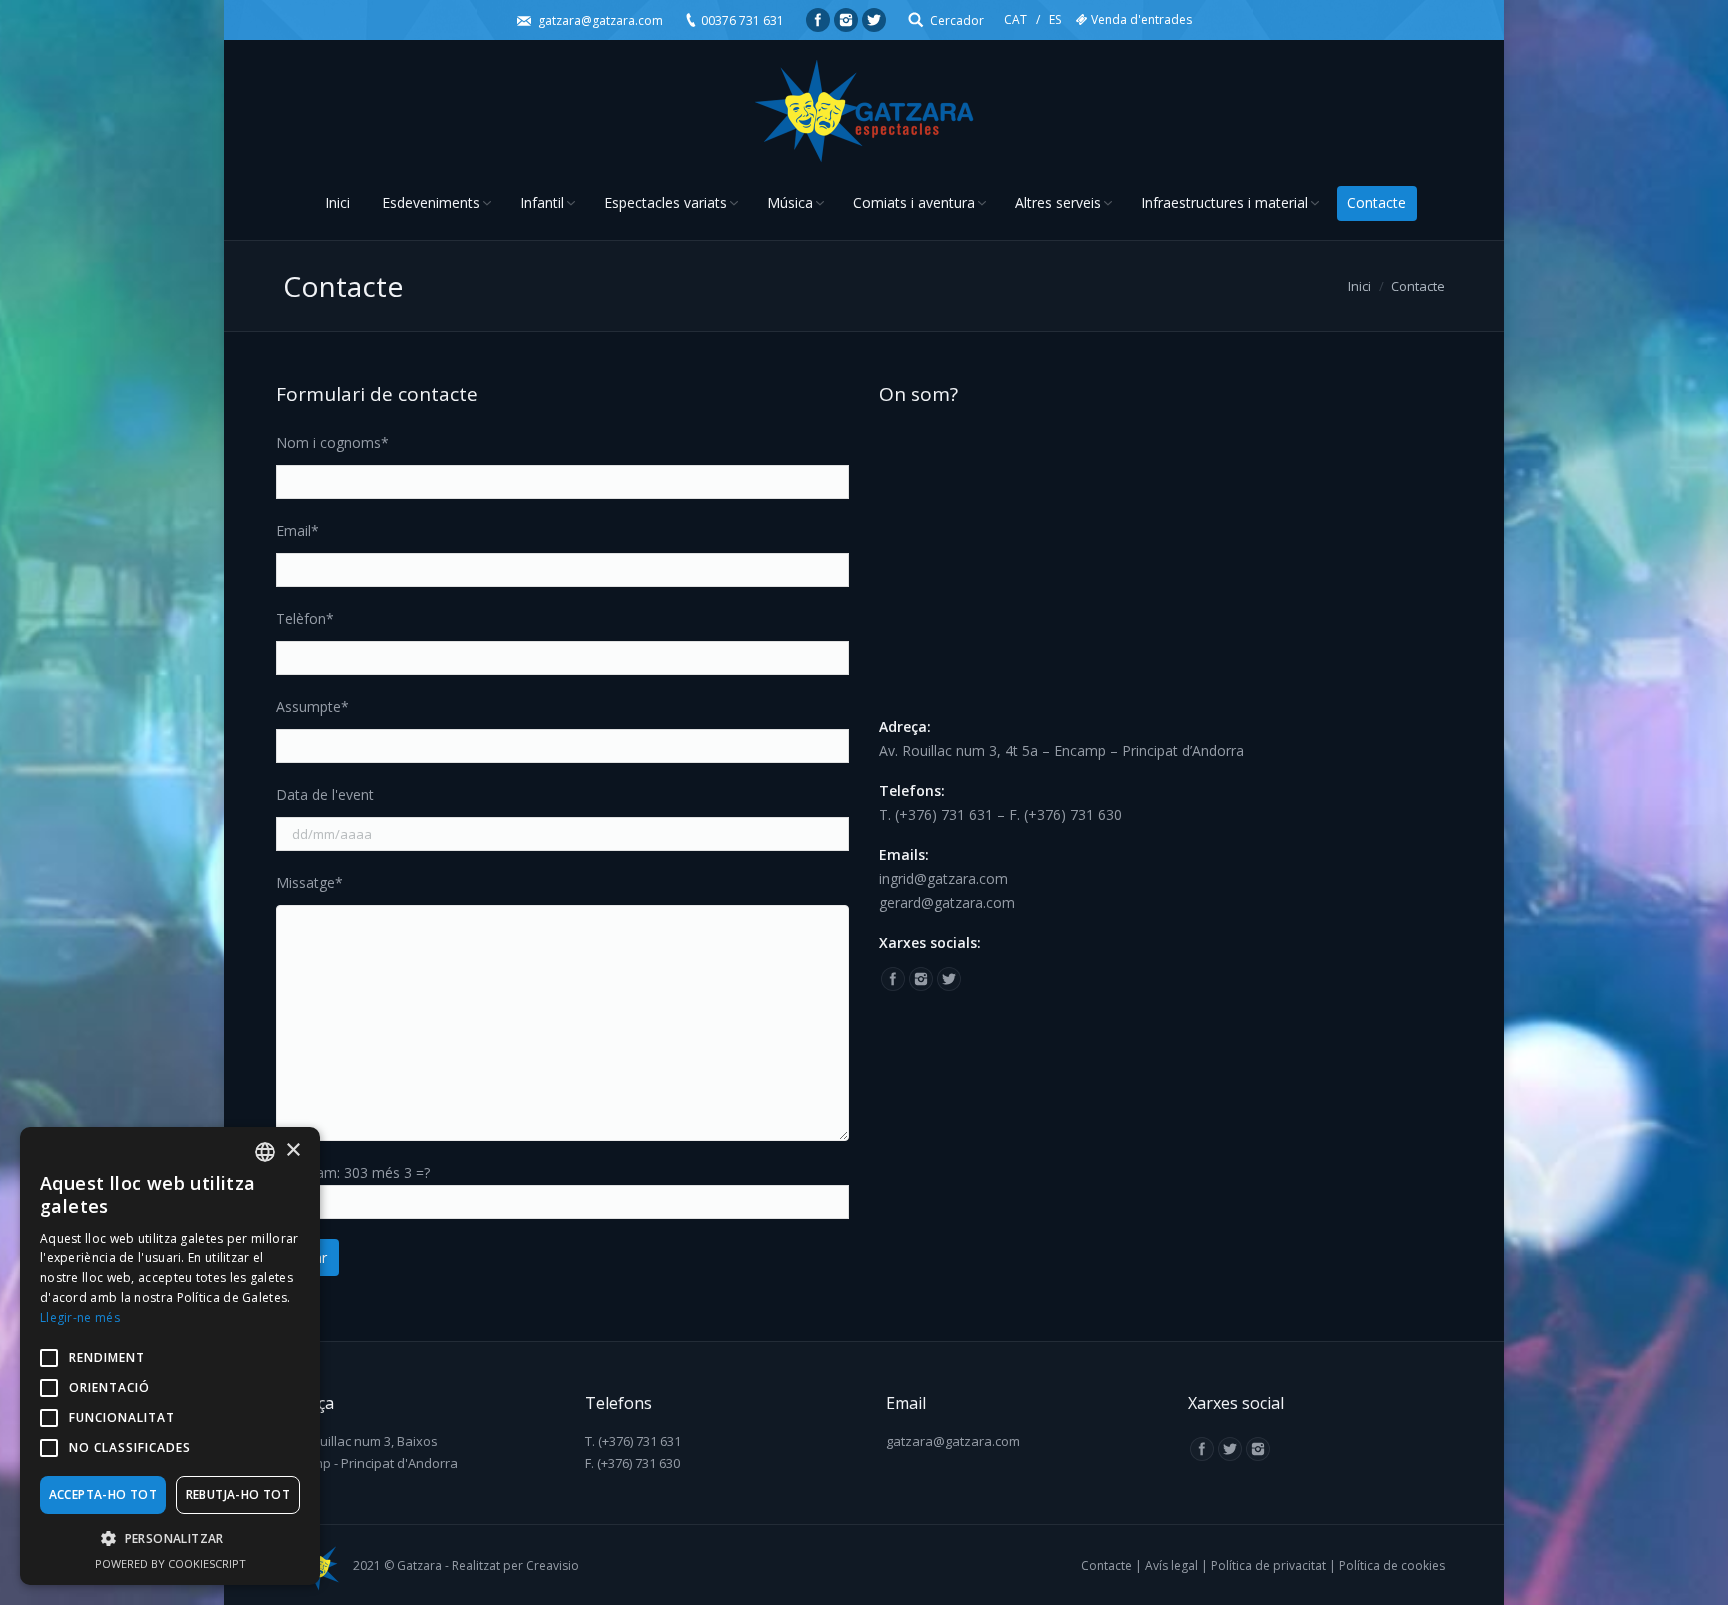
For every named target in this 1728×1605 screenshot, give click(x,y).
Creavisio (552, 1565)
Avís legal (1171, 1565)
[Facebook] (818, 20)
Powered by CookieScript (170, 1563)
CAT (1015, 19)
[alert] (170, 1356)
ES (1055, 19)
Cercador (957, 20)
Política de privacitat (1268, 1565)
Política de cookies (1392, 1565)
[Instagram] (846, 20)
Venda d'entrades (1141, 19)
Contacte (1106, 1565)
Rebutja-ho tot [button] (238, 1494)
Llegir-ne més (80, 1317)
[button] (170, 1539)
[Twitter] (874, 20)
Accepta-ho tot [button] (103, 1494)
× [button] (292, 1150)
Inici (1359, 286)
